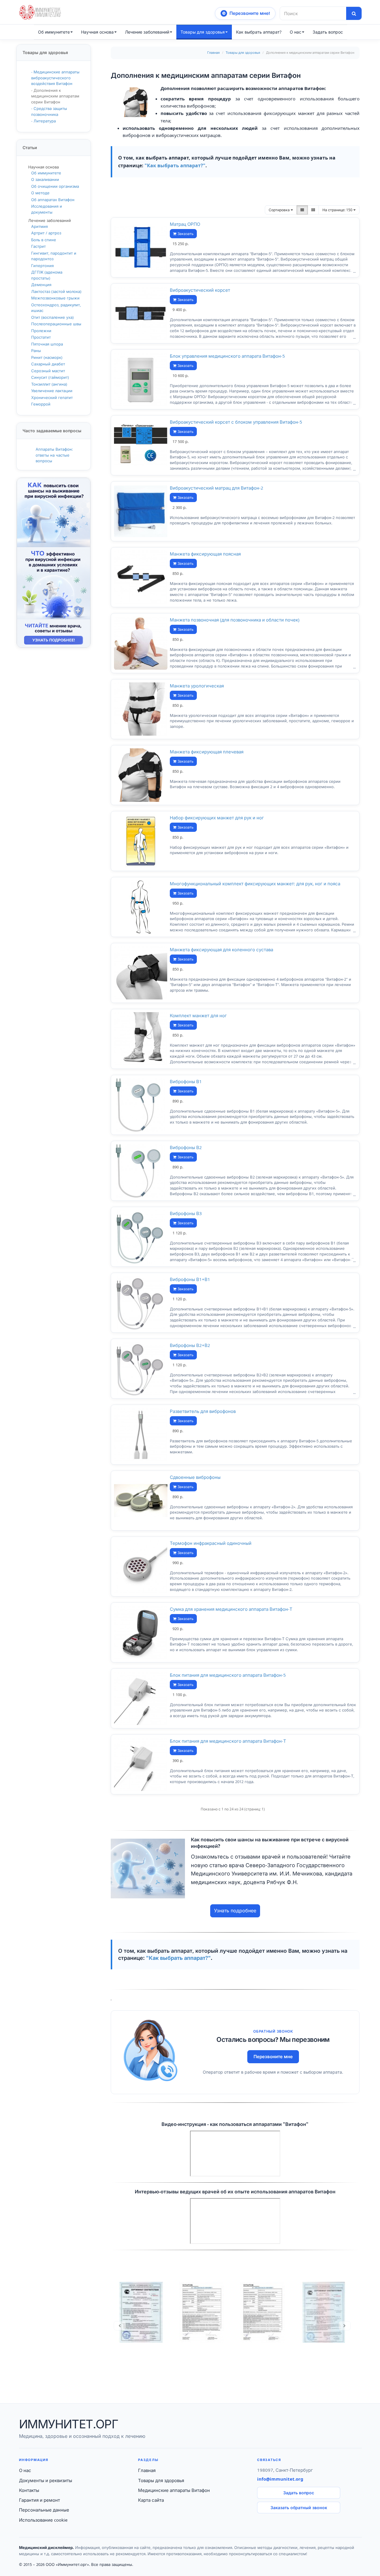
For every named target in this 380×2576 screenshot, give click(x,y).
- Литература (43, 121)
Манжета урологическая (197, 686)
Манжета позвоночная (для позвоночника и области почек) (235, 620)
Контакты (29, 2490)
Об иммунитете (54, 32)
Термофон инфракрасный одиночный (211, 1543)
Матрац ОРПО (185, 224)
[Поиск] (354, 13)
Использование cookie (43, 2520)
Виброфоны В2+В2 (190, 1345)
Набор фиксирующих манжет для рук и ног (217, 818)
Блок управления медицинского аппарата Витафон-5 (227, 356)
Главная (213, 53)
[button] (245, 13)
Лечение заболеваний (147, 32)
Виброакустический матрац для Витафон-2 (217, 488)
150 (338, 210)
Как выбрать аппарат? (259, 32)
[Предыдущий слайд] (120, 2326)
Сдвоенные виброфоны (195, 1477)
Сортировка (280, 210)
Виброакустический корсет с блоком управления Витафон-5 (236, 422)
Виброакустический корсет (200, 290)
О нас (296, 32)
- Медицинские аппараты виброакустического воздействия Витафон (55, 78)
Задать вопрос (299, 2493)
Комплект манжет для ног (198, 1016)
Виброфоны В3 (186, 1213)
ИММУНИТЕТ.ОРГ (68, 2424)
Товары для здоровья (203, 32)
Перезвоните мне (273, 2057)
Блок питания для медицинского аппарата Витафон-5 (228, 1675)
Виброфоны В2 (186, 1147)
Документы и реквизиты (46, 2480)
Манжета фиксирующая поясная (205, 554)
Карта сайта (151, 2500)
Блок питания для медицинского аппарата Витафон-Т (228, 1741)
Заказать (185, 234)
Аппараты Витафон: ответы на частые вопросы (54, 455)
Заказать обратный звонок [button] (299, 2508)
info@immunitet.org (280, 2479)
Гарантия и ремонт (39, 2500)
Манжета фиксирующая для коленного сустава (221, 950)
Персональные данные (44, 2510)
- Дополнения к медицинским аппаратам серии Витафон (55, 96)
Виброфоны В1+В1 (190, 1279)
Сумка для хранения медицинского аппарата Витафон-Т (231, 1609)
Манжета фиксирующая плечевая (207, 752)
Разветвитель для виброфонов (203, 1411)
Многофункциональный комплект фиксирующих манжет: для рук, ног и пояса (255, 884)
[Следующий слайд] (345, 2326)
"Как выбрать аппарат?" (175, 165)
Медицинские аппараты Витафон (174, 2490)
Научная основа (97, 32)
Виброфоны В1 (186, 1082)
